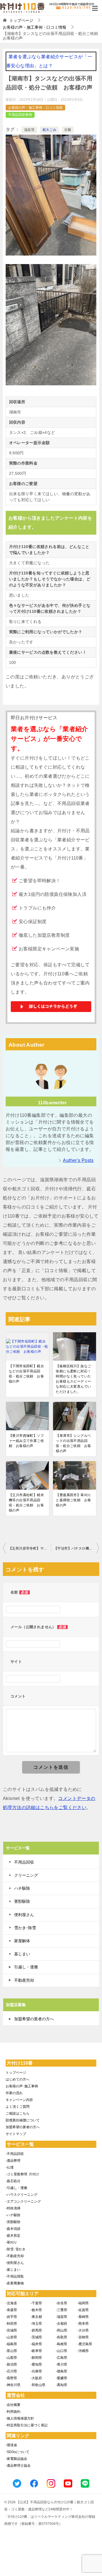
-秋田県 (11, 2324)
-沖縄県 (83, 2351)
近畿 (68, 130)
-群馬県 (36, 2330)
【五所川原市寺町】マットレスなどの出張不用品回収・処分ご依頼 (30, 1548)
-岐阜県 (36, 2351)
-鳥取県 (61, 2337)
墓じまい (22, 1954)
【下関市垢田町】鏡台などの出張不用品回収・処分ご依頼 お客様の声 (26, 1374)
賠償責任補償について (23, 2120)
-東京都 (36, 2317)
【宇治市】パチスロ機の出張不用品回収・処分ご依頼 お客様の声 (76, 1548)
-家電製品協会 (16, 2459)
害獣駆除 (22, 1901)
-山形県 (11, 2337)
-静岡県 (36, 2358)
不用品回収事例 (20, 115)
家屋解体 (22, 1941)
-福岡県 (83, 2303)
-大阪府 (36, 2378)
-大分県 (83, 2330)
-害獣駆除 (13, 2222)
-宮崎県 (83, 2337)
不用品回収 (24, 1862)
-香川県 (61, 2364)
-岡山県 (61, 2330)
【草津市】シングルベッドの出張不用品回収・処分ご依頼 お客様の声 (73, 1443)
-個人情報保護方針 (20, 2418)
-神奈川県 (13, 2385)
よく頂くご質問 (18, 2107)
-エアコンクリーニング (23, 2201)
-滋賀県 (61, 2317)
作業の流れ (14, 2093)
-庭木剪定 (13, 2236)
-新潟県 (11, 2364)
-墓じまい (13, 2270)
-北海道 (11, 2303)
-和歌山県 (38, 2385)
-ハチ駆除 (13, 2215)
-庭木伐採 (13, 2229)
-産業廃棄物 (15, 2283)
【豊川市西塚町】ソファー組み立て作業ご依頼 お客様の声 (26, 1441)
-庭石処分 (13, 2181)
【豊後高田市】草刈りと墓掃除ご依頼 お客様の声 (73, 1500)
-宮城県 (11, 2330)
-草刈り (11, 2242)
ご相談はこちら (18, 2113)
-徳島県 (61, 2371)
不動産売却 (24, 1980)
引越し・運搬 (26, 1967)
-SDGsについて (18, 2452)
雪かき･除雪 (25, 1928)
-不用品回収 (15, 2154)
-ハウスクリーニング (22, 2195)
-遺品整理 (13, 2161)
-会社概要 (13, 2405)
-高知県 (61, 2385)
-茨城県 (36, 2337)
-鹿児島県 (85, 2344)
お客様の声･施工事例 (22, 2086)
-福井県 (36, 2344)
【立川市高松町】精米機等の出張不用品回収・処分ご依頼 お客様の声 (26, 1503)
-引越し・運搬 (16, 2188)
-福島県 (11, 2344)
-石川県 (11, 2371)
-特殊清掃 (13, 2208)
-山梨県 (11, 2358)
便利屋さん (24, 1915)
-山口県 (61, 2351)
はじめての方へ (18, 2079)
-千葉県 (36, 2303)
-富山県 (11, 2351)
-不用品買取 (15, 2276)
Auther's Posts (78, 1160)
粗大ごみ (50, 130)
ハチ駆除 (22, 1888)
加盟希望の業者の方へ (34, 2019)
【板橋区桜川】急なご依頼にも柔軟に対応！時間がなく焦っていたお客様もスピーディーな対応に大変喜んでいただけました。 (73, 1379)
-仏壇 (10, 2167)
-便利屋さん (15, 2263)
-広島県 (61, 2358)
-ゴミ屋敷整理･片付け (22, 2174)
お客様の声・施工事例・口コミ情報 (35, 108)
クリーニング (26, 1875)
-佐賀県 (83, 2310)
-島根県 (61, 2344)
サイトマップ (16, 2134)
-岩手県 (11, 2317)
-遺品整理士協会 (18, 2466)
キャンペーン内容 (19, 2100)
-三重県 (61, 2310)
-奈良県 (61, 2303)
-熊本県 (83, 2324)
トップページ (16, 2073)
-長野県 (11, 2378)
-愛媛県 (61, 2378)
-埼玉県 (36, 2324)
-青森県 (11, 2310)
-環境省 (11, 2445)
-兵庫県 (36, 2371)
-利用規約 (13, 2412)
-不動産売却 (15, 2256)
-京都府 (61, 2324)
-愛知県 (36, 2364)
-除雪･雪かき (16, 2249)
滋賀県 (29, 130)
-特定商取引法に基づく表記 (27, 2425)
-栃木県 (36, 2310)
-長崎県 (83, 2317)
